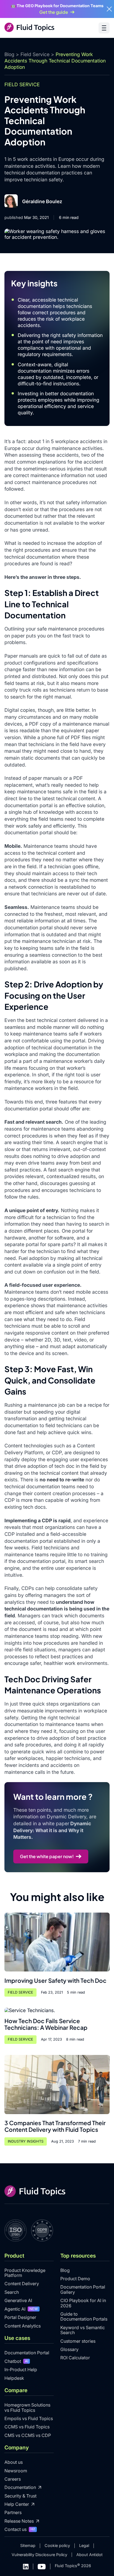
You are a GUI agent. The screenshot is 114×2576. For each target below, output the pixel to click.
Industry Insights (26, 2141)
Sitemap (28, 2545)
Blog (9, 54)
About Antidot (90, 2555)
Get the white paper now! (47, 1856)
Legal (84, 2545)
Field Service (35, 54)
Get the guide (54, 12)
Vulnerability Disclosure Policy (39, 2555)
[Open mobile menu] (104, 28)
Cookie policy (57, 2545)
